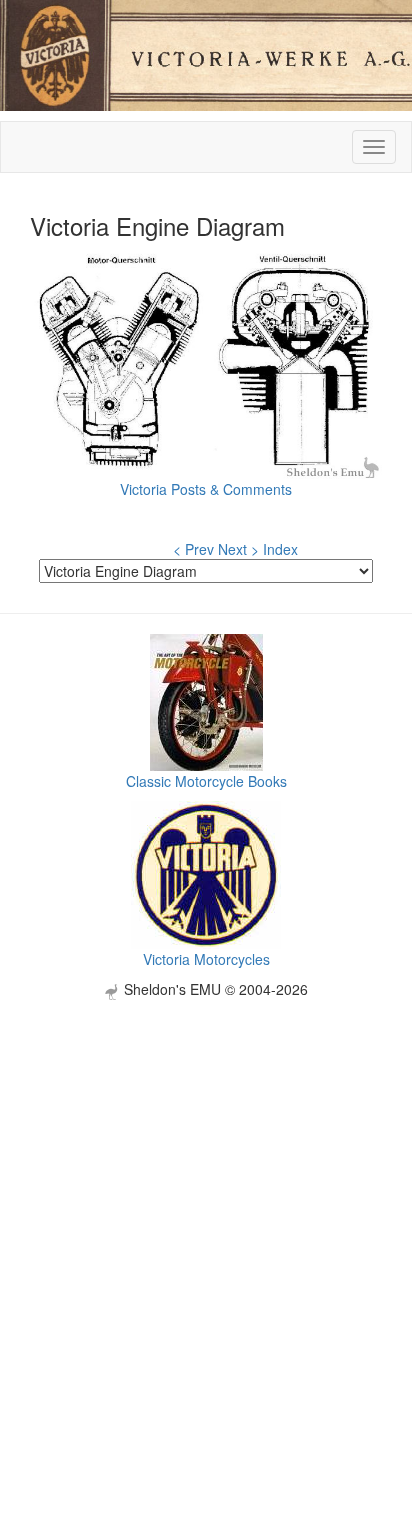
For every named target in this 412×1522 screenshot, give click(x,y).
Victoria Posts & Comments (206, 489)
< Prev (193, 549)
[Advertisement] (206, 1206)
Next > (238, 549)
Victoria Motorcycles (206, 959)
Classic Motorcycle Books (206, 781)
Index (280, 549)
